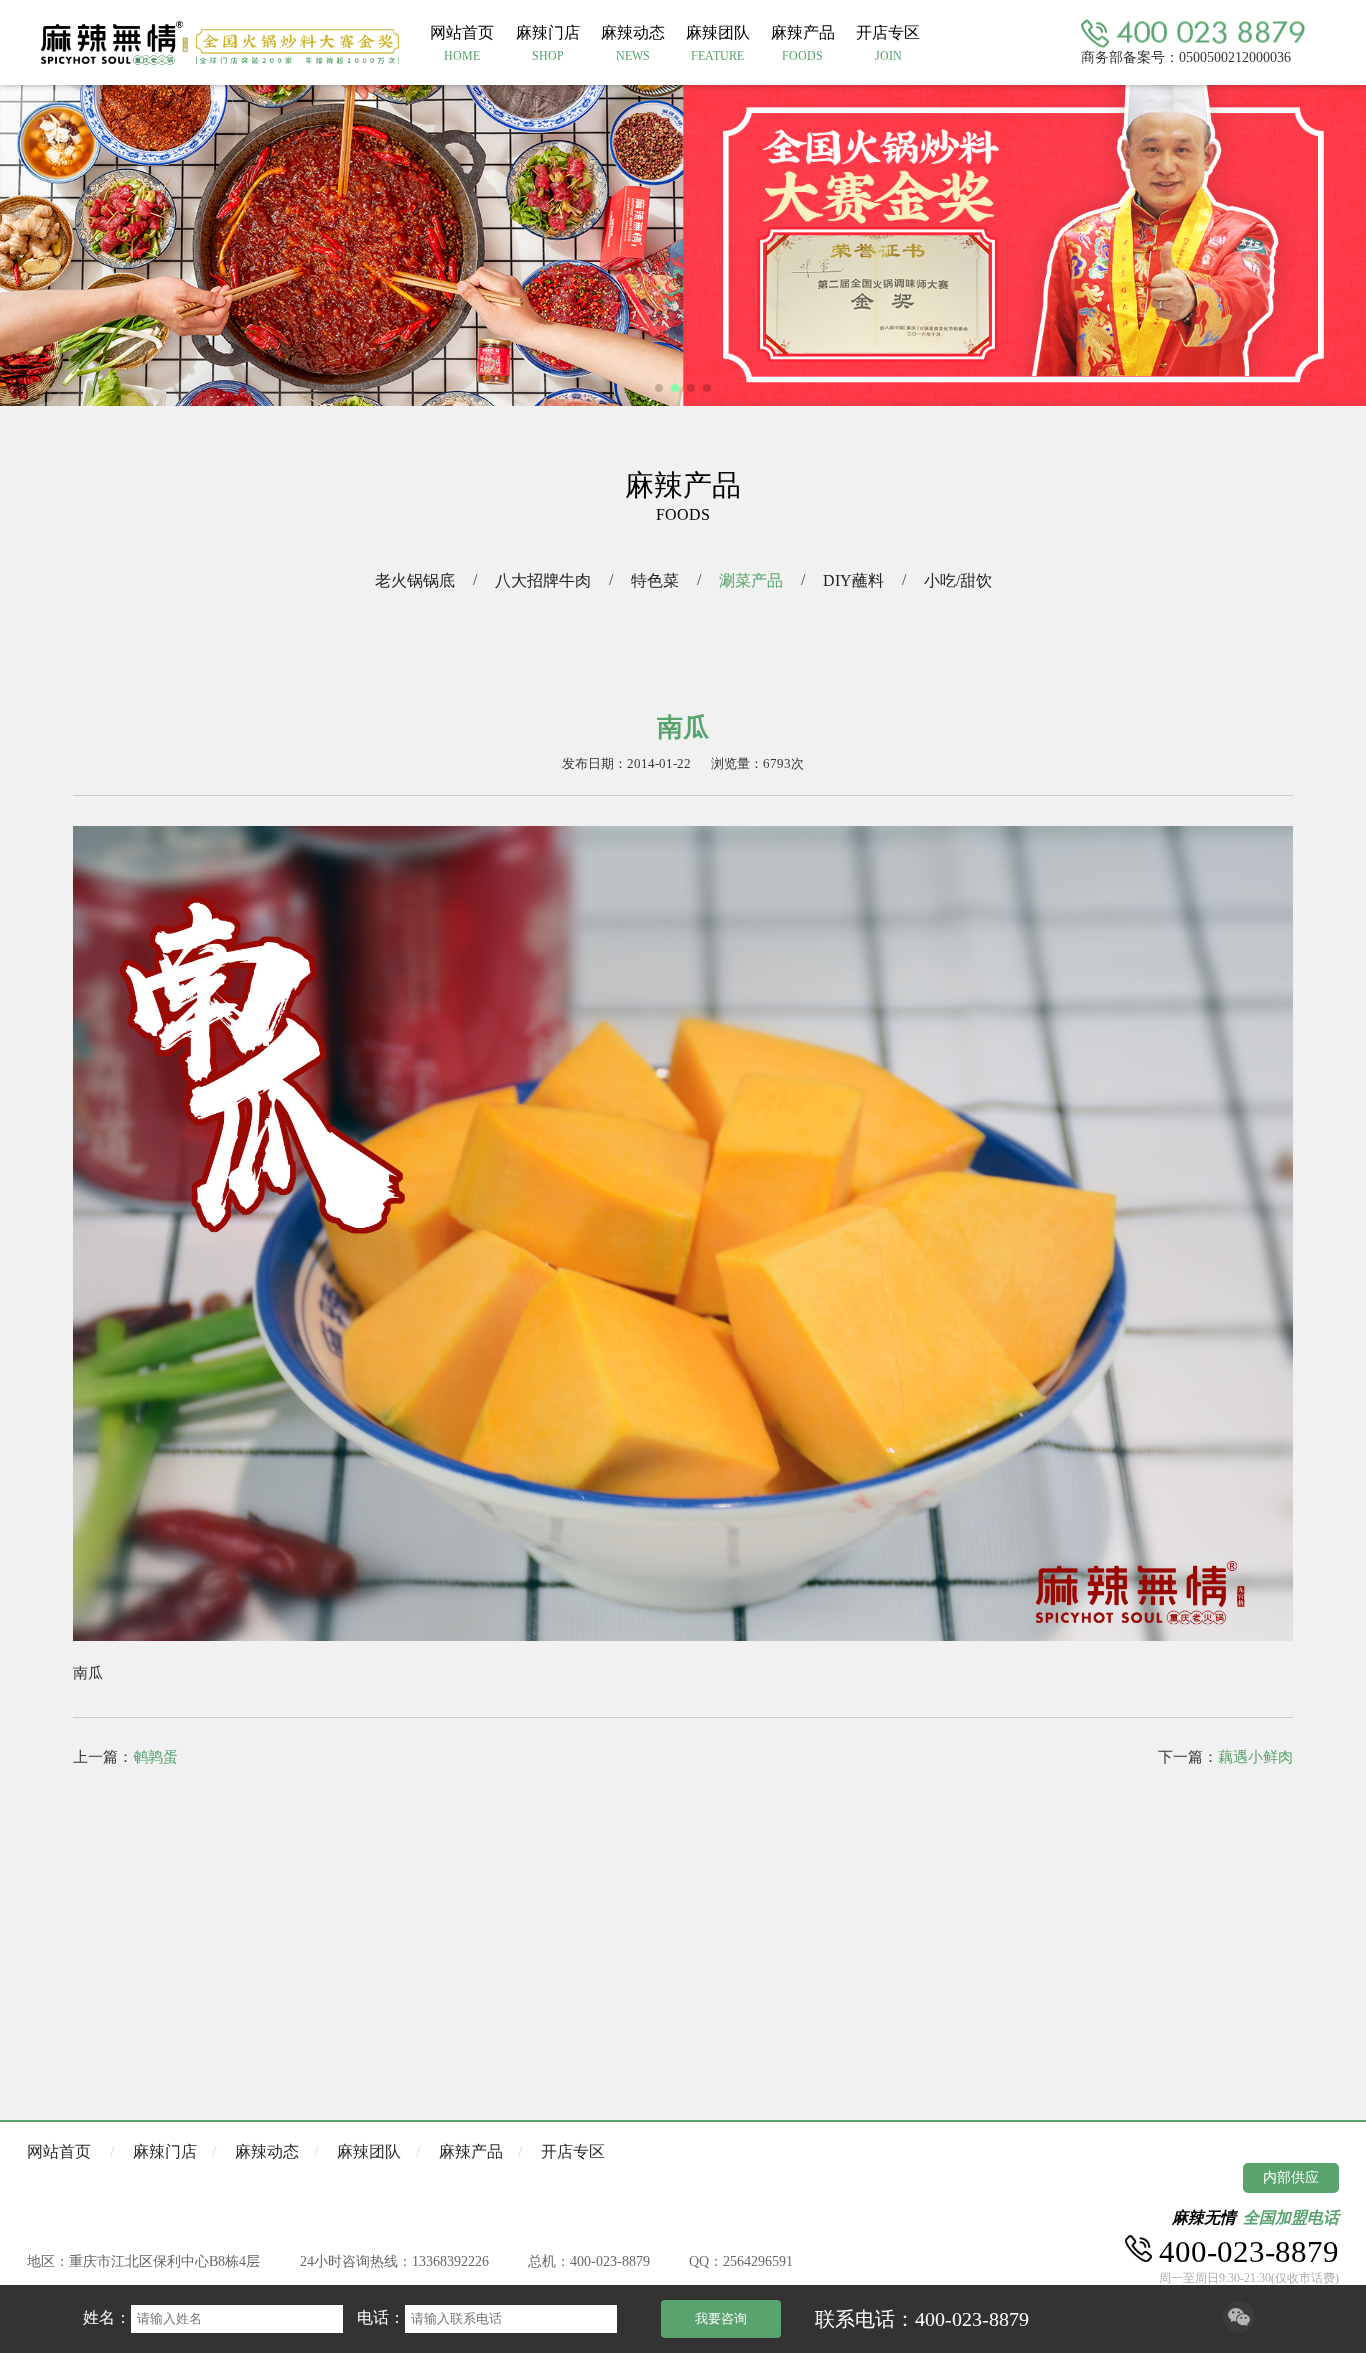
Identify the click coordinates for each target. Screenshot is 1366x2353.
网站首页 (59, 2151)
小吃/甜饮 (958, 580)
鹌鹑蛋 (155, 1757)
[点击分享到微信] (1239, 2327)
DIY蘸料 (853, 580)
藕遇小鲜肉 (1255, 1757)
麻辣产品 (471, 2151)
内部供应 (1291, 2177)
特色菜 (655, 580)
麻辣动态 (267, 2151)
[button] (659, 388)
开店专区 (573, 2151)
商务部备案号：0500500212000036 (1186, 56)
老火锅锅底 (415, 580)
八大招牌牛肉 (543, 580)
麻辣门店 (165, 2151)
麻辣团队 (369, 2151)
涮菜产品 (751, 580)
